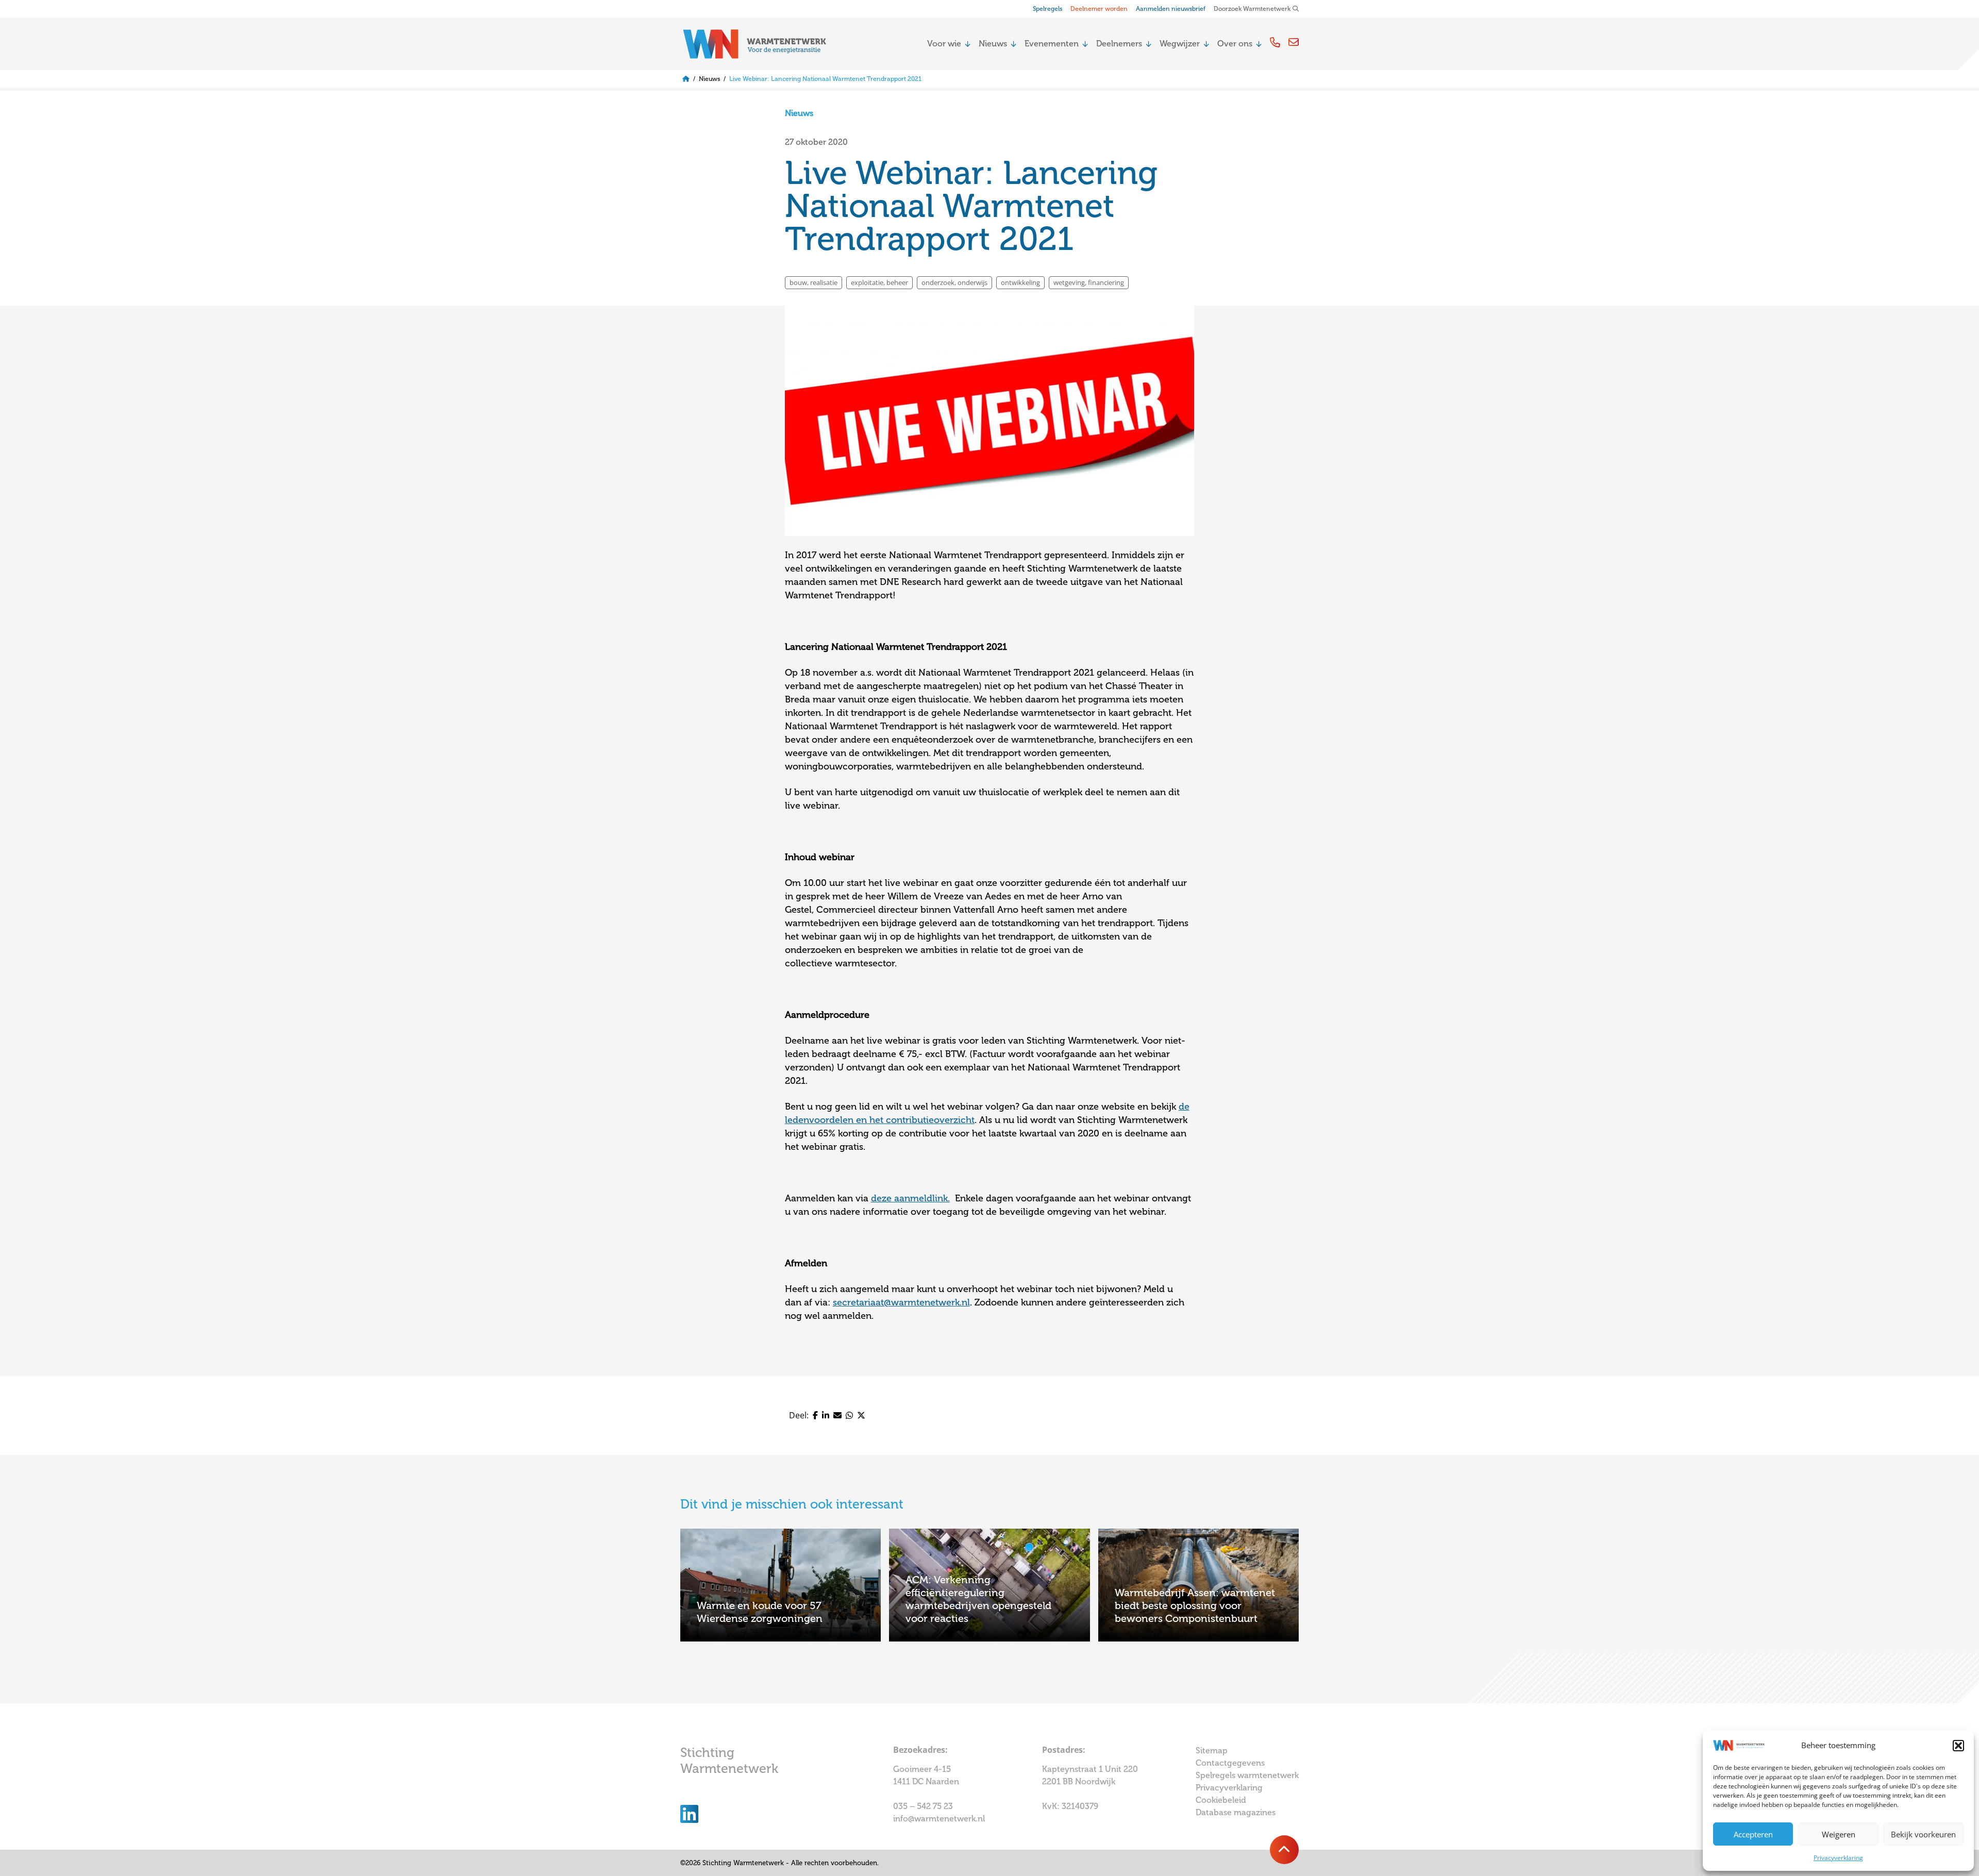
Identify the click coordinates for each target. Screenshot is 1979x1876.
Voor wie (944, 44)
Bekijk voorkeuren (1923, 1834)
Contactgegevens (1230, 1763)
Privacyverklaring (1838, 1858)
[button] (1958, 1746)
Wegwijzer (1180, 44)
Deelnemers (1119, 44)
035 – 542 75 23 (924, 1806)
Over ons (1235, 44)
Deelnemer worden (1099, 9)
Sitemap (1212, 1751)
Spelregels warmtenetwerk (1247, 1775)
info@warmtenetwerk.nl (939, 1819)
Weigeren (1839, 1834)
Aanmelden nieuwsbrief (1171, 9)
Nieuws (993, 44)
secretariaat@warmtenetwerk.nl (901, 1302)
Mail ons (1294, 42)
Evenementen (1052, 44)
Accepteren (1753, 1834)
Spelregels (1047, 9)
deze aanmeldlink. (910, 1198)
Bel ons (1275, 42)
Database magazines (1236, 1812)
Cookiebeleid (1221, 1800)
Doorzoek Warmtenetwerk (1252, 9)
